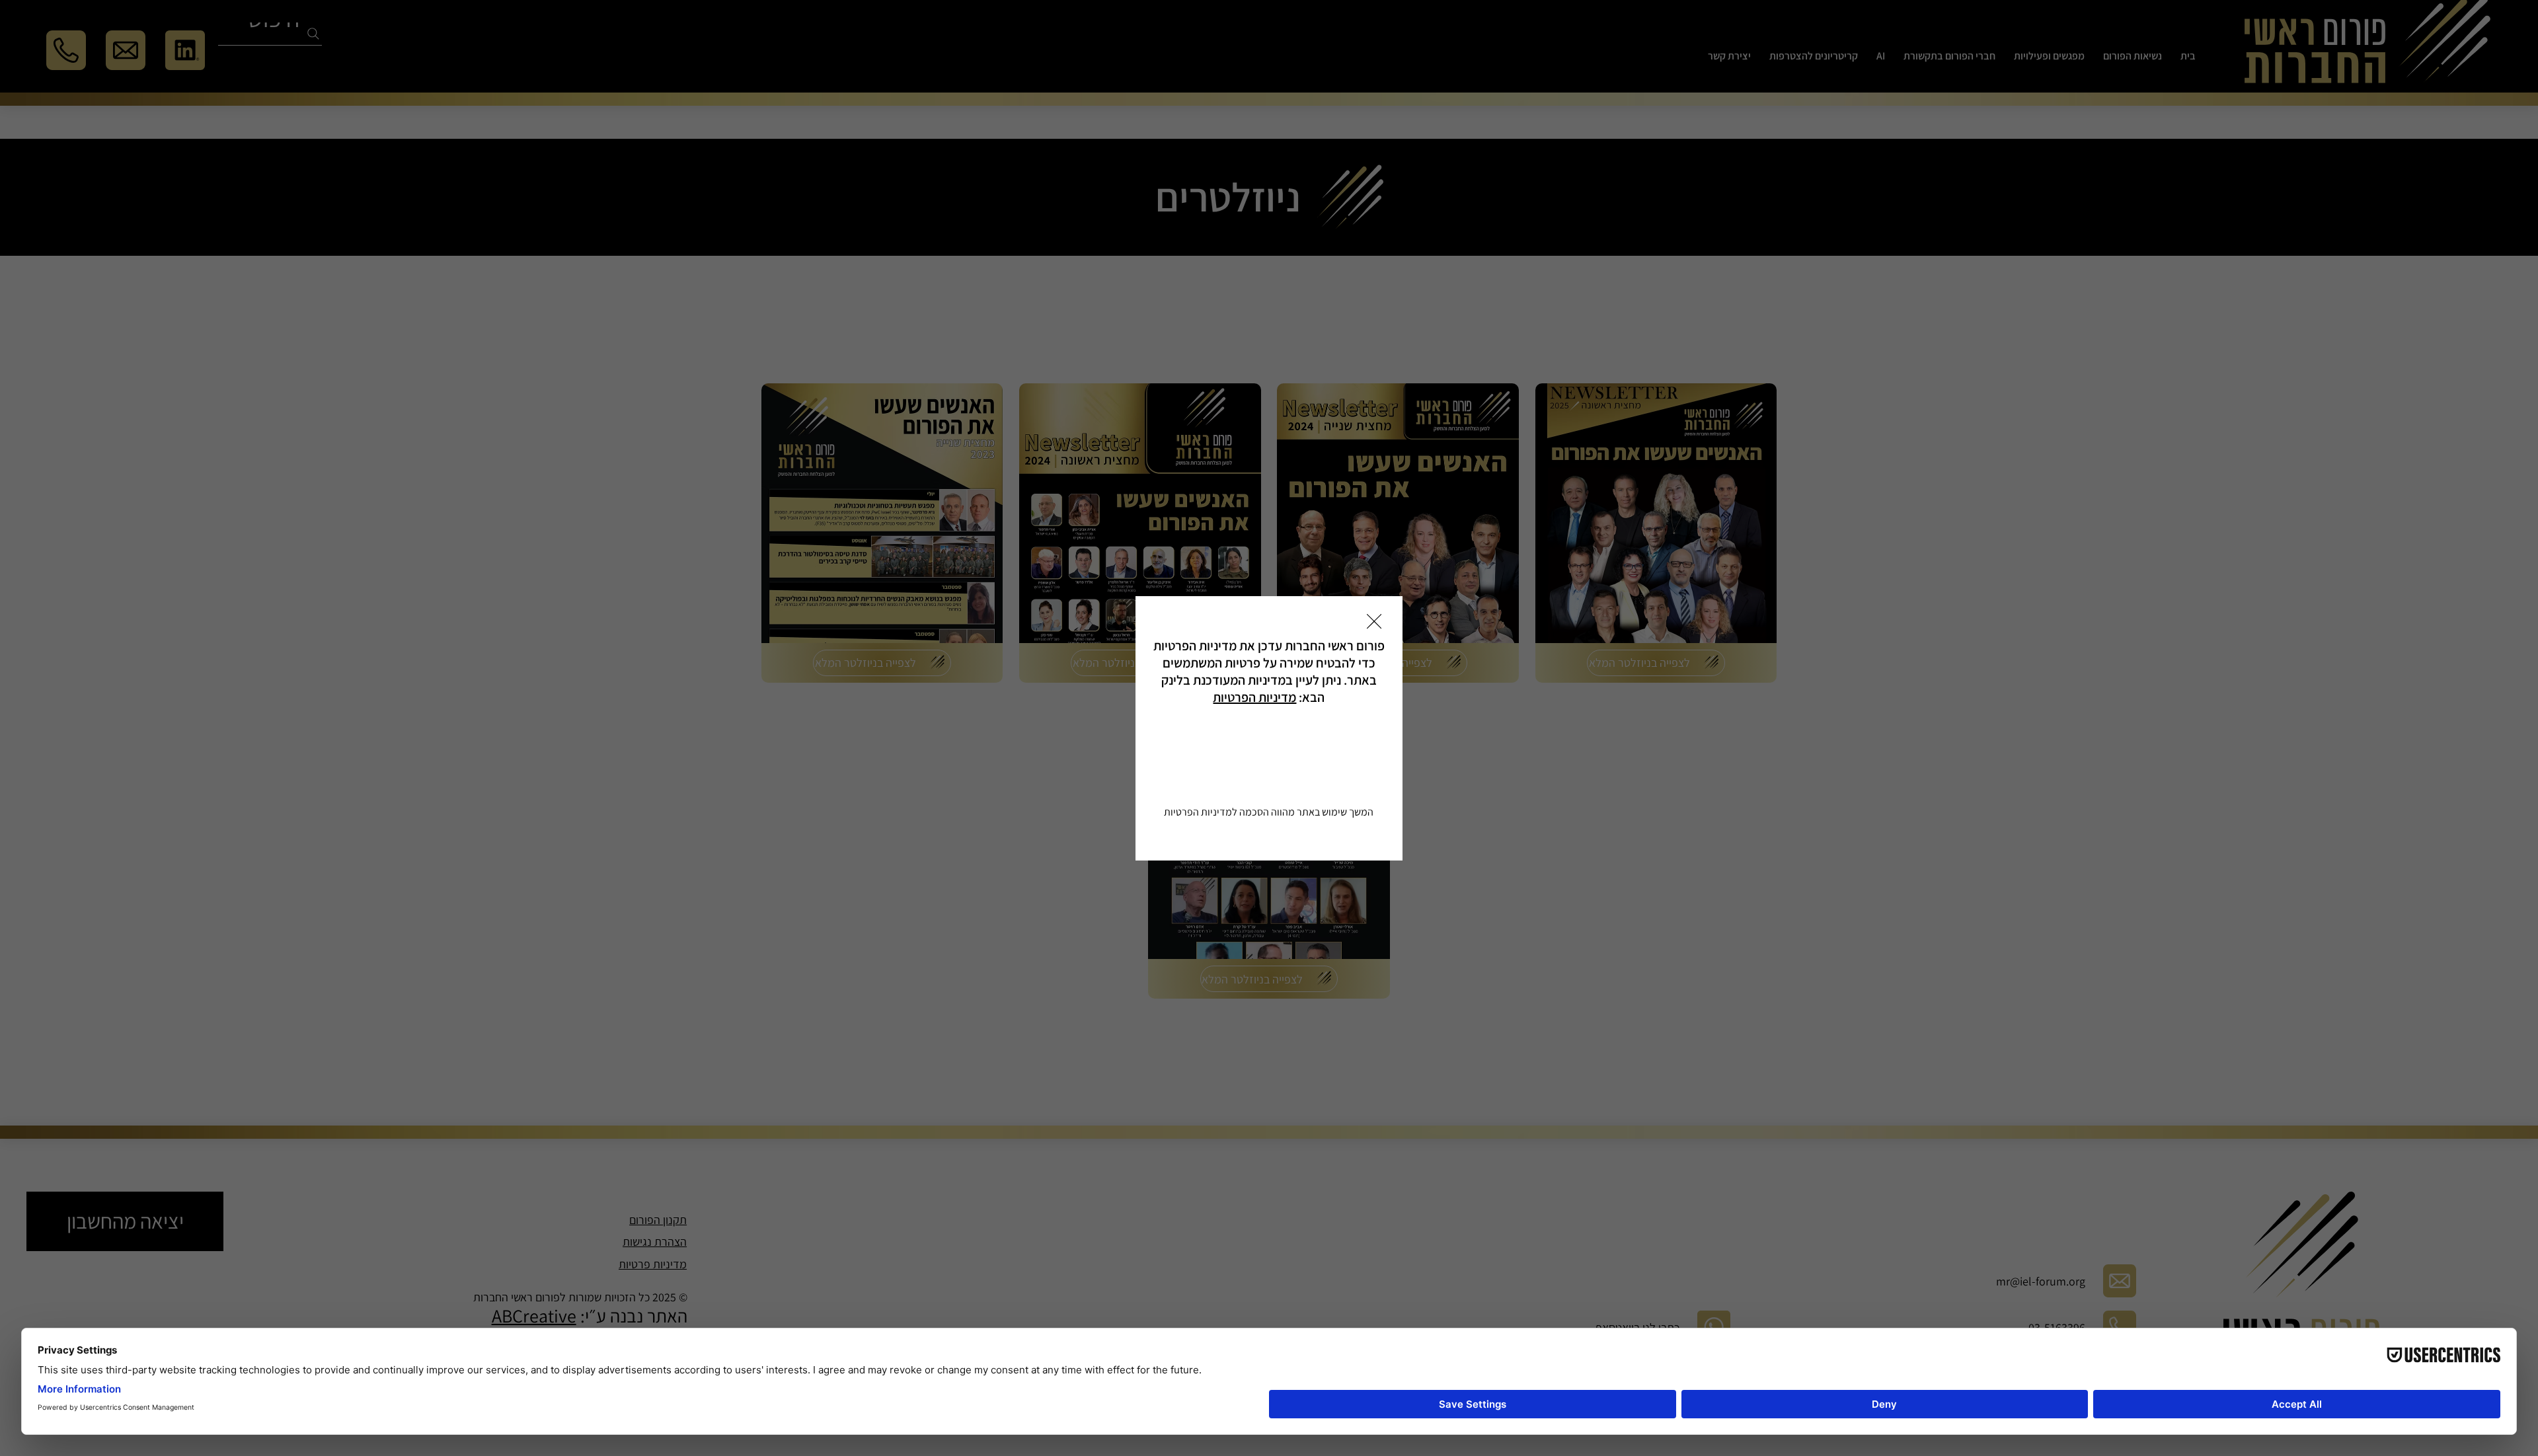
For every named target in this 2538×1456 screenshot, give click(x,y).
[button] (1374, 622)
